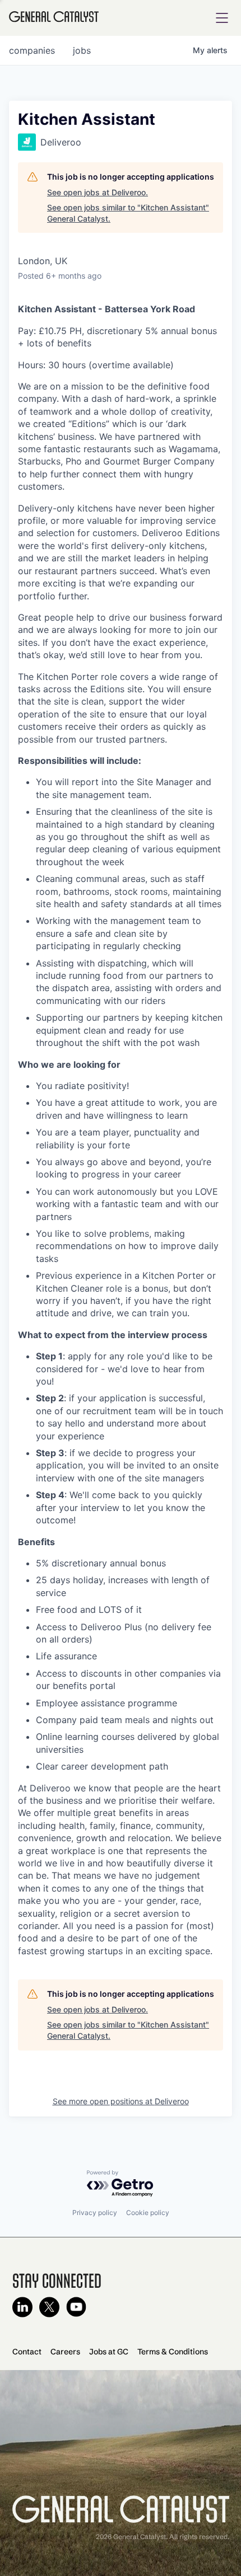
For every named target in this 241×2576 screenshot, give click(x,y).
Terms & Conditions (173, 2352)
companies (32, 50)
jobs (82, 50)
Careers (65, 2352)
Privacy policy (95, 2213)
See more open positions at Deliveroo (121, 2101)
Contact (27, 2352)
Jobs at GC (109, 2352)
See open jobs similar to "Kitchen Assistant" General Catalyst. (128, 213)
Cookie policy (148, 2213)
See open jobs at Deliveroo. (98, 192)
